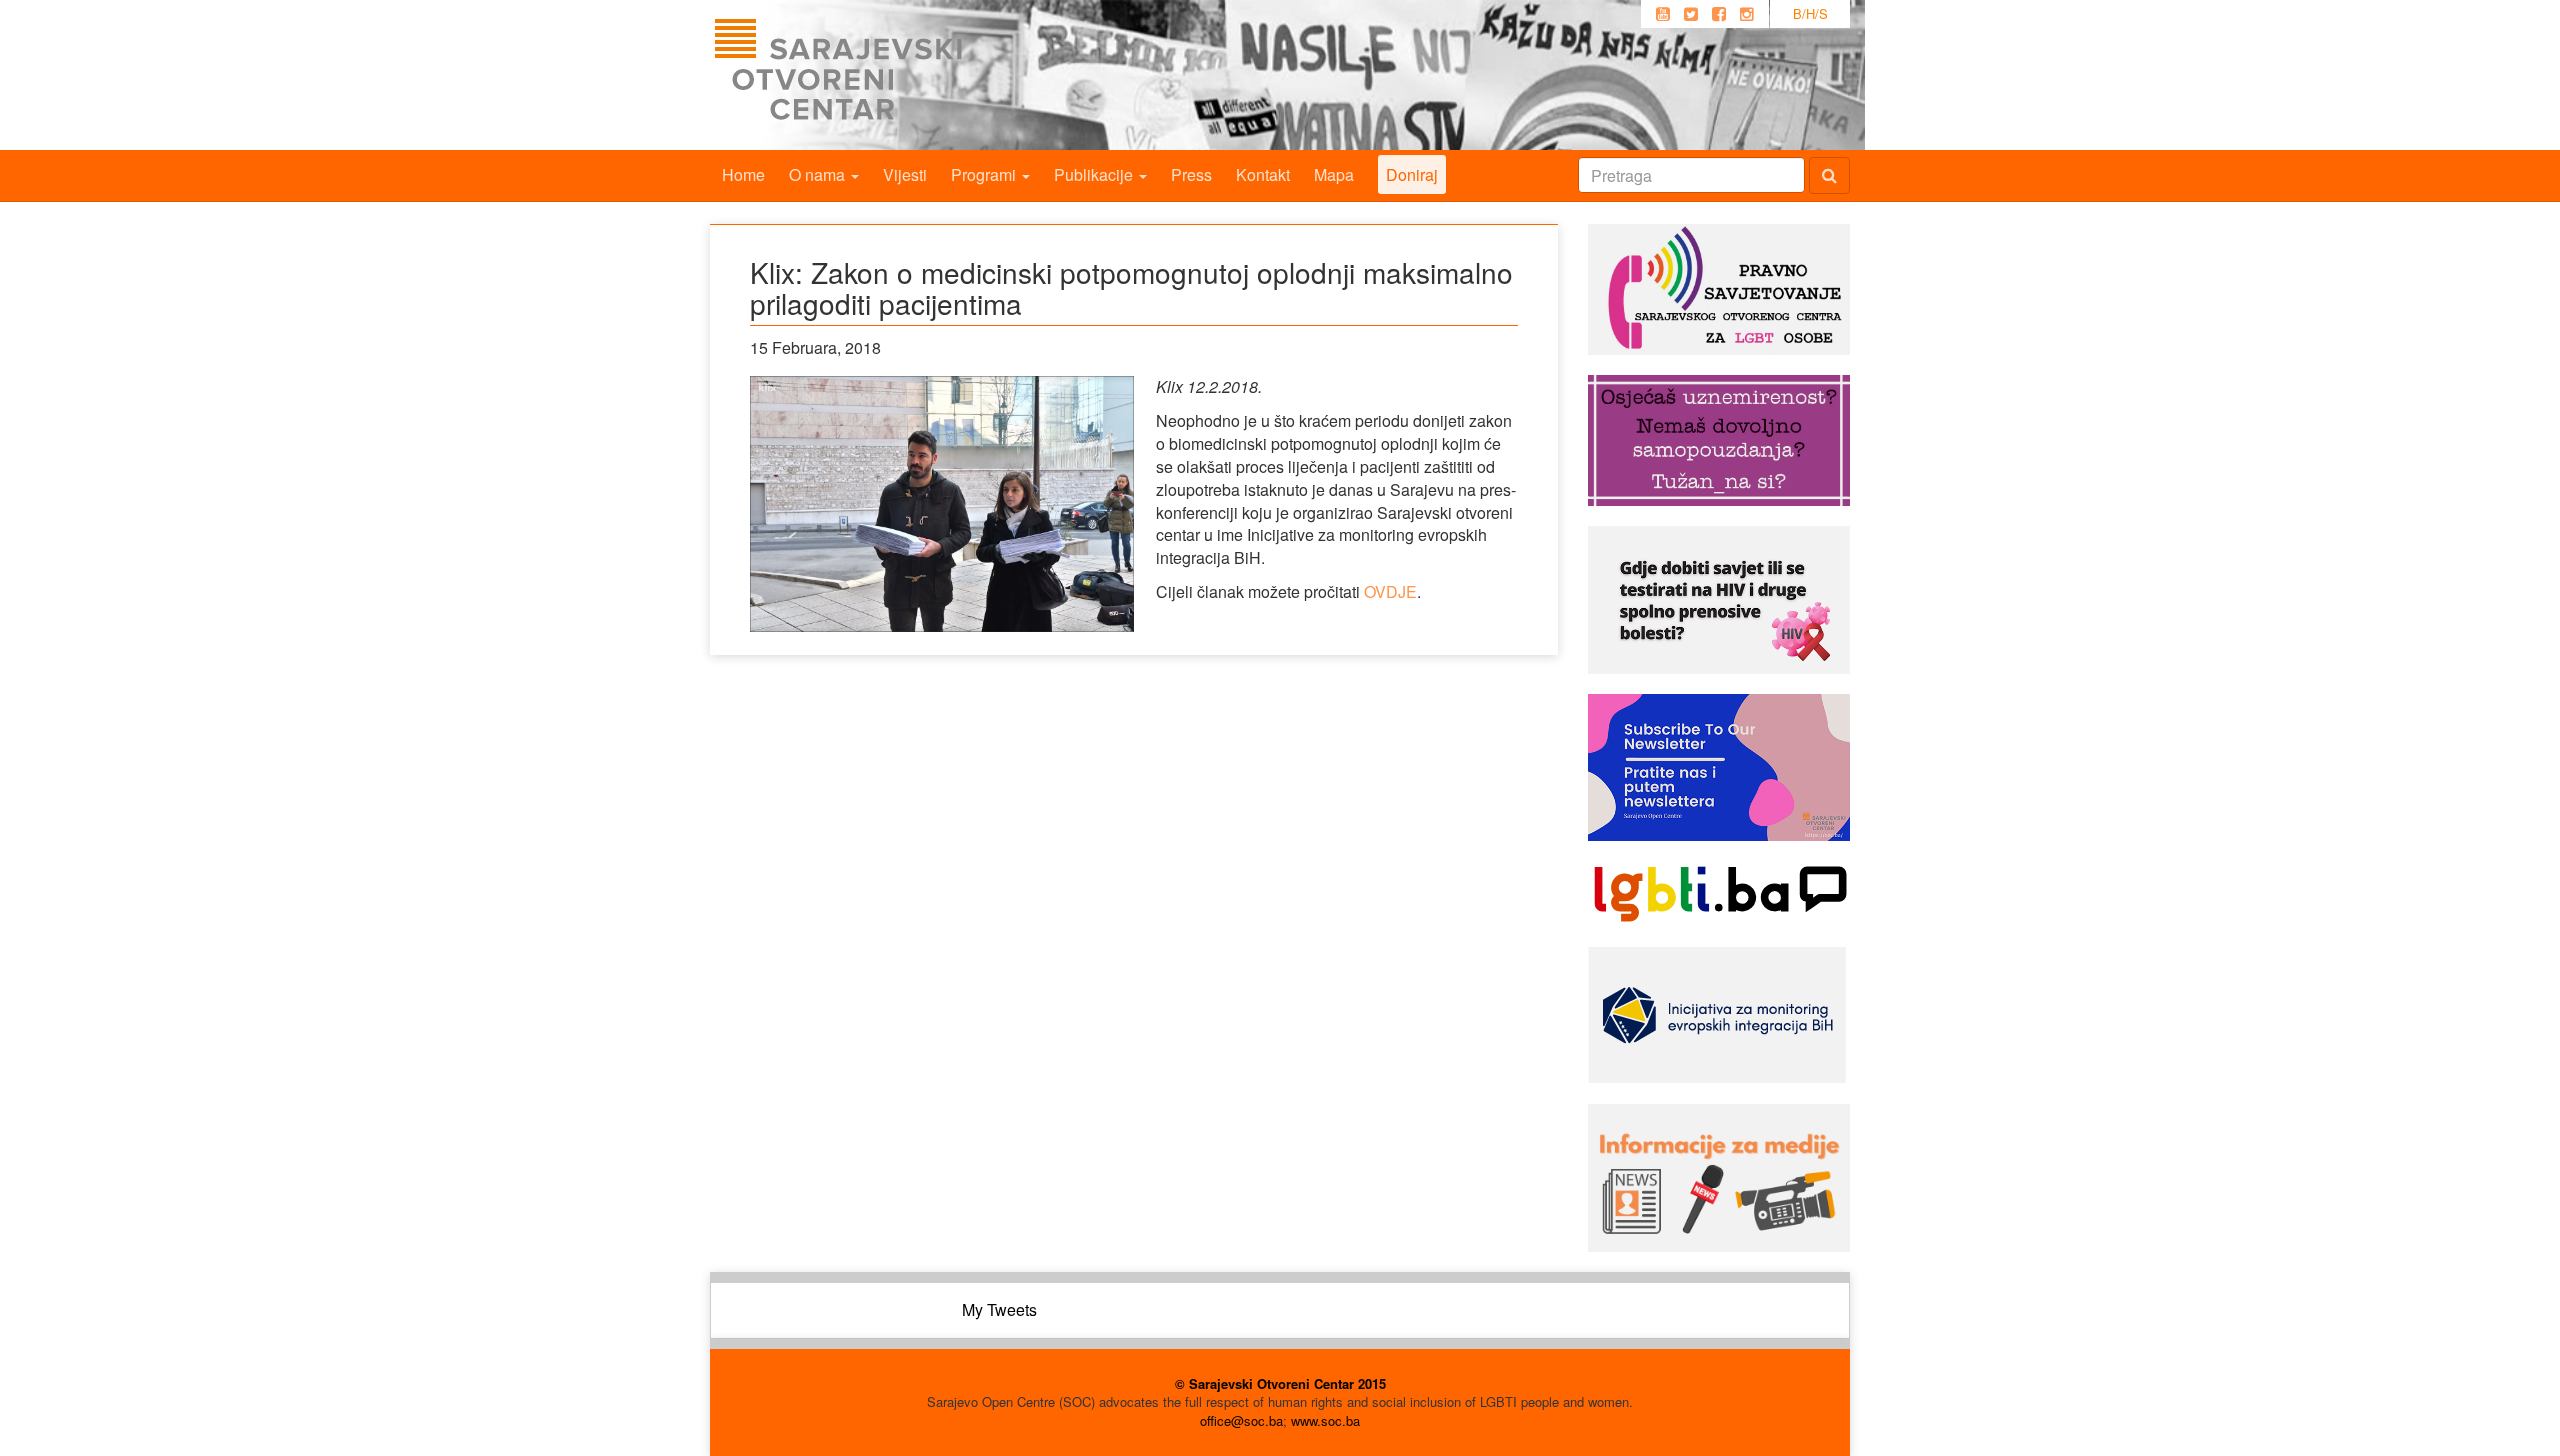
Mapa (1334, 174)
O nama (819, 174)
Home (743, 174)
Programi (985, 174)
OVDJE (1390, 591)
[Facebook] (1719, 14)
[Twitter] (1691, 14)
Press (1191, 174)
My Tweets (999, 1309)
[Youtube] (1663, 14)
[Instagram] (1747, 14)
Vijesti (905, 174)
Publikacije (1095, 174)
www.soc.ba (1325, 1420)
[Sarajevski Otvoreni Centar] (879, 75)
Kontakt (1263, 174)
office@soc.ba (1241, 1420)
